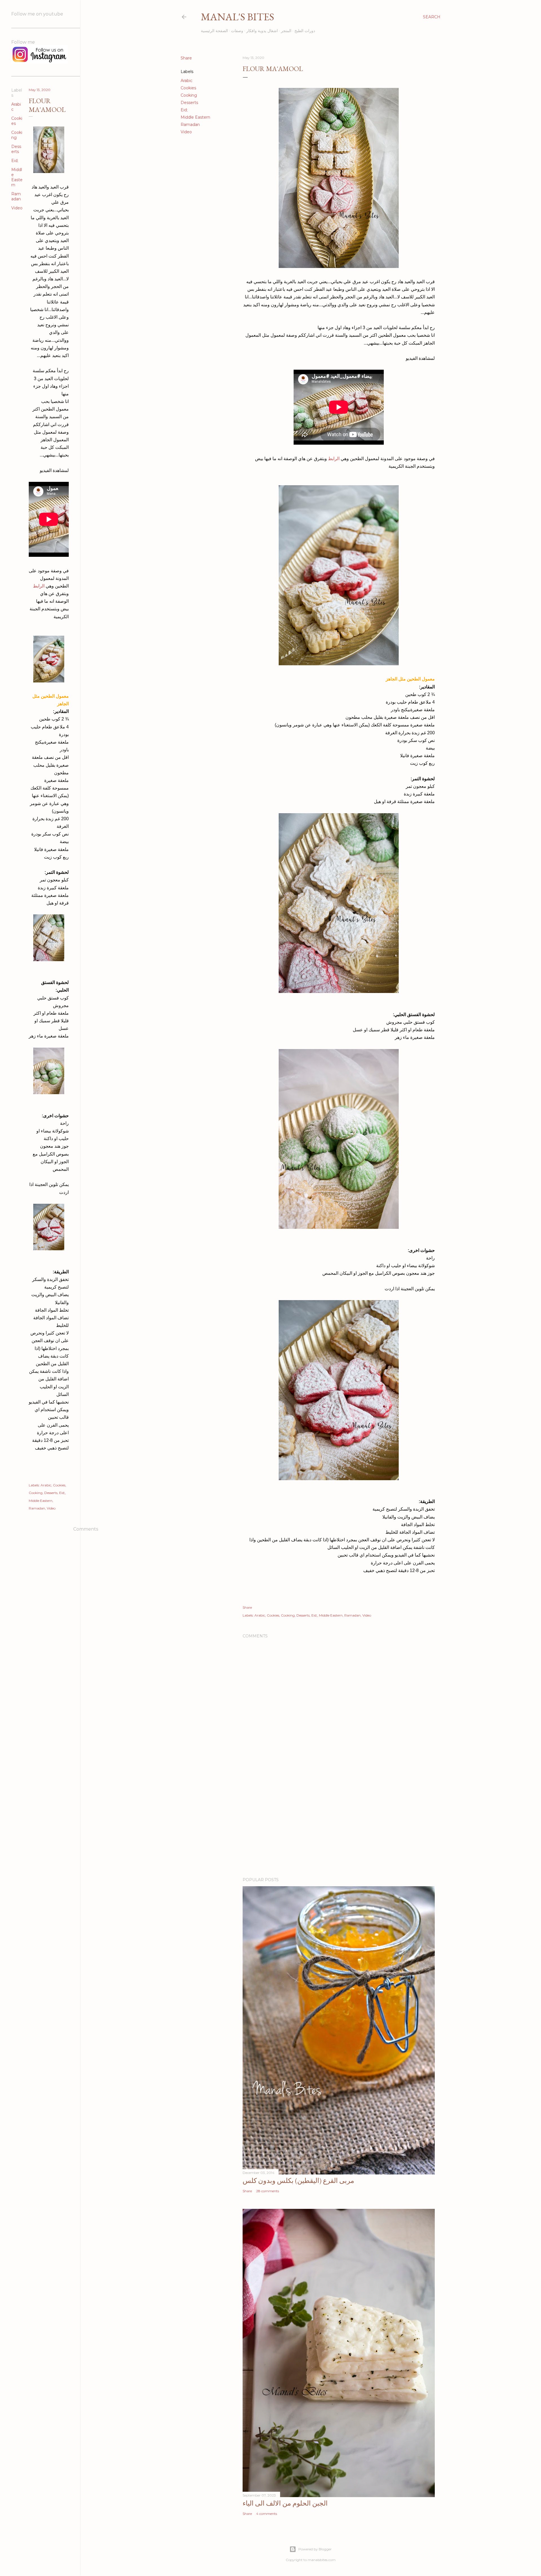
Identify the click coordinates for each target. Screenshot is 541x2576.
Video (186, 132)
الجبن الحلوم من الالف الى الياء (285, 2503)
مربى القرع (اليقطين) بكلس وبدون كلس (298, 2181)
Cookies (188, 88)
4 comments (267, 2514)
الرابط (333, 459)
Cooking (189, 95)
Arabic (187, 81)
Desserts (189, 103)
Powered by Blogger (315, 2549)
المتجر (286, 31)
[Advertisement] (339, 1824)
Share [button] (186, 58)
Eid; (184, 110)
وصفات (237, 31)
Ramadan (190, 125)
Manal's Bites (238, 17)
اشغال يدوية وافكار (262, 31)
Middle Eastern (195, 117)
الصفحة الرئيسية (214, 31)
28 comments (268, 2191)
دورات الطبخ (305, 31)
